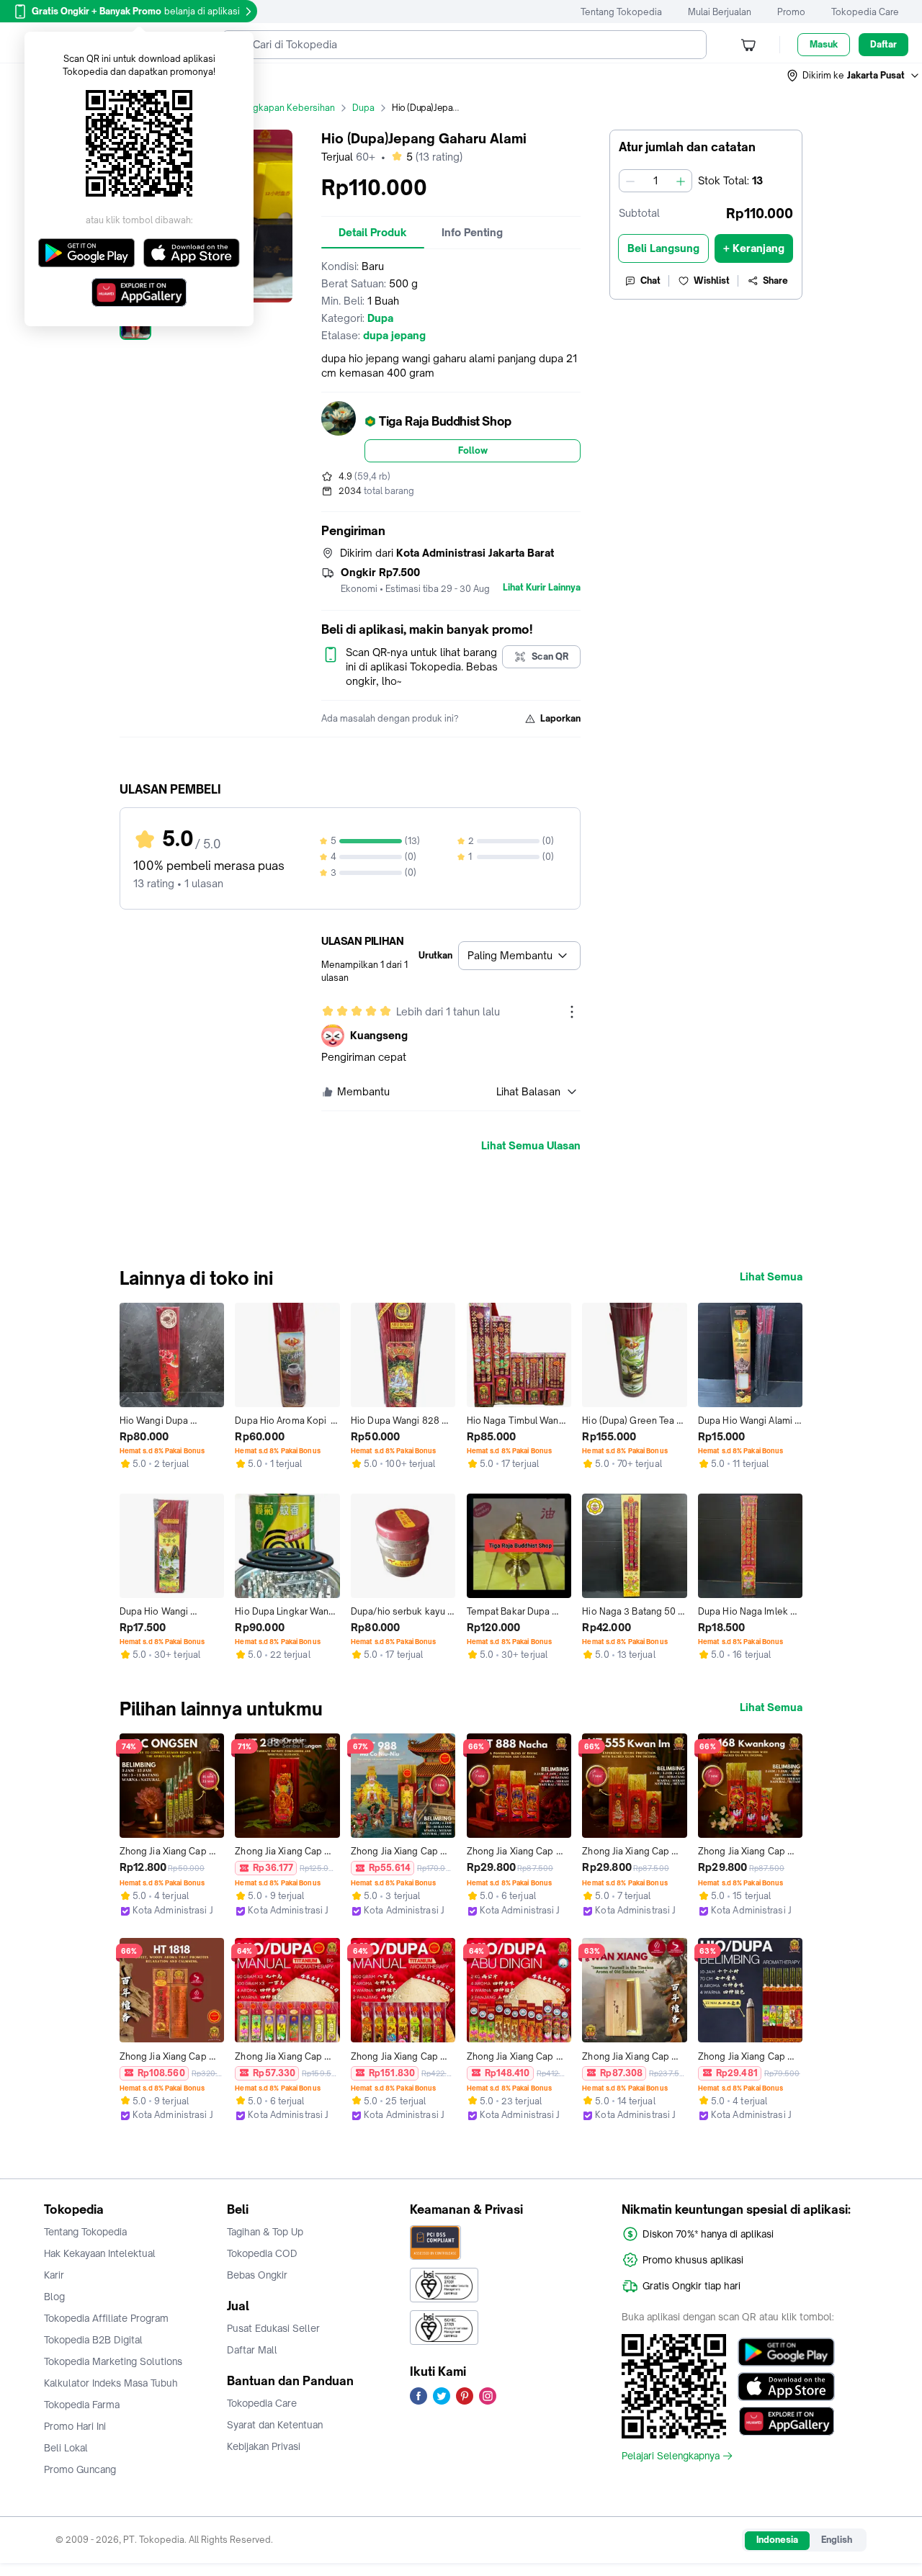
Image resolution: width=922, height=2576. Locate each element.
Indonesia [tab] (777, 2540)
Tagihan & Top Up (265, 2232)
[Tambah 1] (681, 181)
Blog (54, 2297)
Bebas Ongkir (257, 2275)
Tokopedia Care (865, 12)
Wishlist (712, 281)
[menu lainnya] (572, 1012)
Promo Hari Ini (75, 2426)
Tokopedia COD (262, 2253)
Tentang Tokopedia (621, 12)
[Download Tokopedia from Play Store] (786, 2352)
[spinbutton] (655, 181)
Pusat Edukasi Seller (273, 2328)
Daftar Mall (252, 2350)
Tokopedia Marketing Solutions (113, 2361)
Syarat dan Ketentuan (275, 2425)
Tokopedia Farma (82, 2405)
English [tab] (837, 2540)
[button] (854, 76)
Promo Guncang (80, 2469)
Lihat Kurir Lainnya (542, 588)
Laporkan (560, 718)
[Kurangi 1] (630, 181)
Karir (54, 2275)
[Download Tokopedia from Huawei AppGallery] (786, 2421)
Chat (650, 281)
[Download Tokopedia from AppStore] (786, 2387)
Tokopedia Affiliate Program (106, 2318)
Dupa (363, 108)
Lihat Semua (771, 1277)
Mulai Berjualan (720, 12)
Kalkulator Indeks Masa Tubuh (111, 2383)
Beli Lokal (66, 2448)
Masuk (824, 44)
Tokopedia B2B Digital (93, 2340)
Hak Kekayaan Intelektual (100, 2253)
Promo (791, 12)
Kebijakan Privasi (264, 2446)
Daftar (883, 44)
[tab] (373, 233)
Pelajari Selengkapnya (671, 2456)
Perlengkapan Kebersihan (280, 108)
